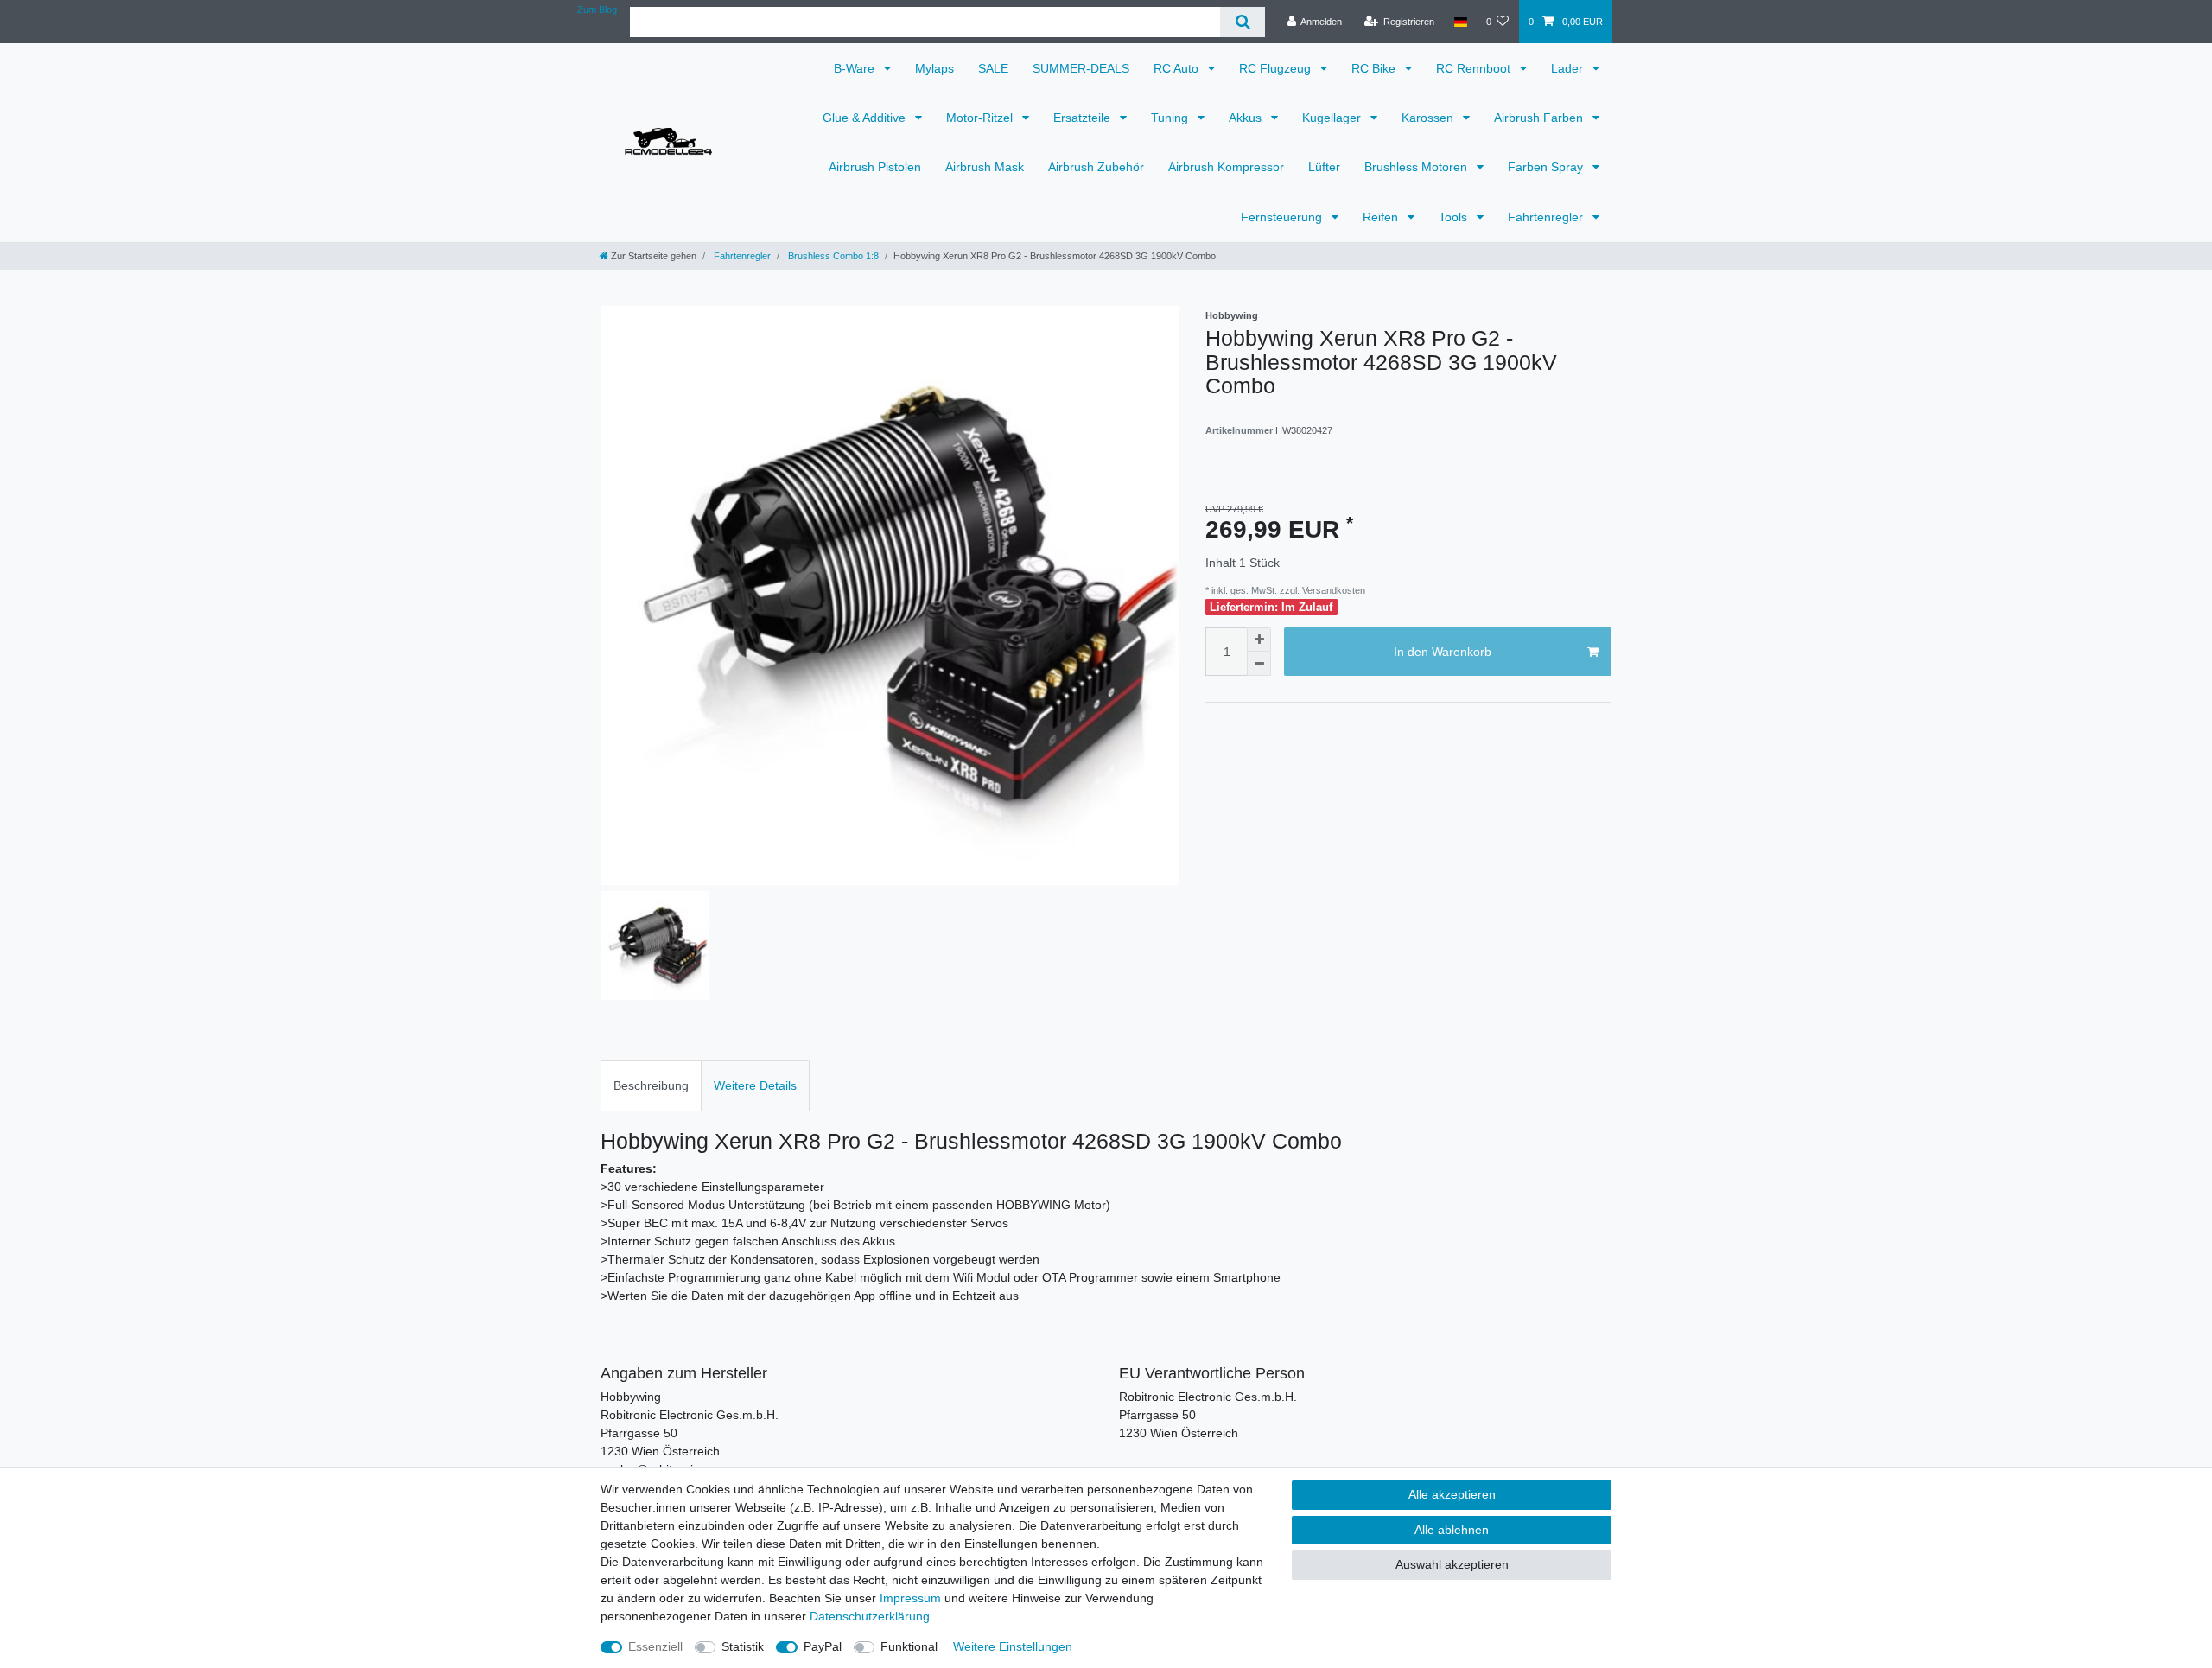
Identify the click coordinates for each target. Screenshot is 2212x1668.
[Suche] (1242, 22)
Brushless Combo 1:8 (832, 256)
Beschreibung (651, 1085)
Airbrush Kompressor (1226, 167)
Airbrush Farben (1540, 118)
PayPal (823, 1646)
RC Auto (1178, 68)
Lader (1569, 68)
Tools (1455, 217)
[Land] (1460, 22)
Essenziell (655, 1646)
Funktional (909, 1646)
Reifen (1382, 217)
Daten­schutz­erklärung (870, 1616)
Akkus (1247, 118)
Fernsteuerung (1283, 217)
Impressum (910, 1598)
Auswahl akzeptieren (1452, 1564)
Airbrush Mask (985, 167)
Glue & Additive (866, 118)
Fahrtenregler (1547, 217)
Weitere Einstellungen (1013, 1646)
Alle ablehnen (1452, 1530)
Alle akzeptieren (1452, 1494)
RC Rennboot (1475, 68)
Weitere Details (755, 1085)
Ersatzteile (1084, 118)
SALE (993, 68)
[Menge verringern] (1259, 664)
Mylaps (934, 68)
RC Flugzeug (1277, 68)
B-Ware (856, 68)
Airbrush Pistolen (875, 167)
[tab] (651, 1086)
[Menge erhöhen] (1259, 640)
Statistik (743, 1646)
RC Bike (1375, 68)
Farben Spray (1547, 167)
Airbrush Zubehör (1096, 167)
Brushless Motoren (1417, 167)
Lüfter (1324, 167)
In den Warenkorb (1443, 652)
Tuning (1171, 118)
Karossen (1429, 118)
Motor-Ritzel (981, 118)
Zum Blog (597, 10)
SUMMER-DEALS (1081, 68)
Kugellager (1333, 118)
